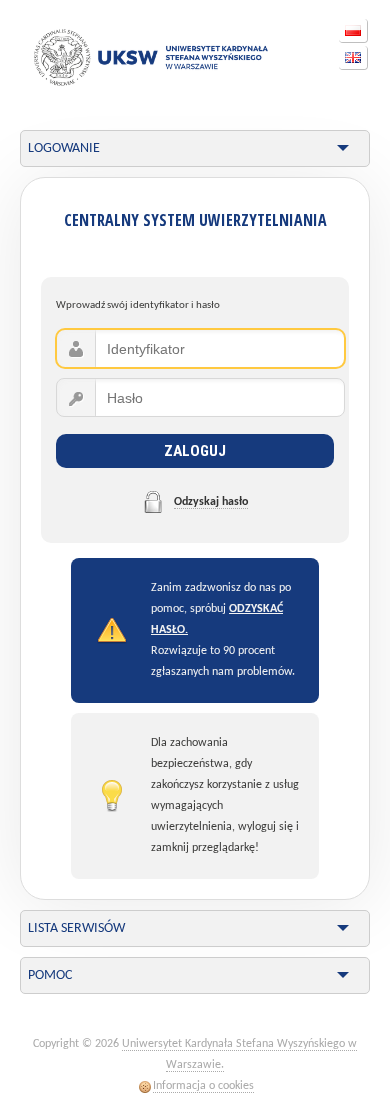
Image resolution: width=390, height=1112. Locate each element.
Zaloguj (195, 451)
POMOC (50, 975)
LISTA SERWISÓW (76, 928)
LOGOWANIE (64, 148)
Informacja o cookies (203, 1086)
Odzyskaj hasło (211, 502)
